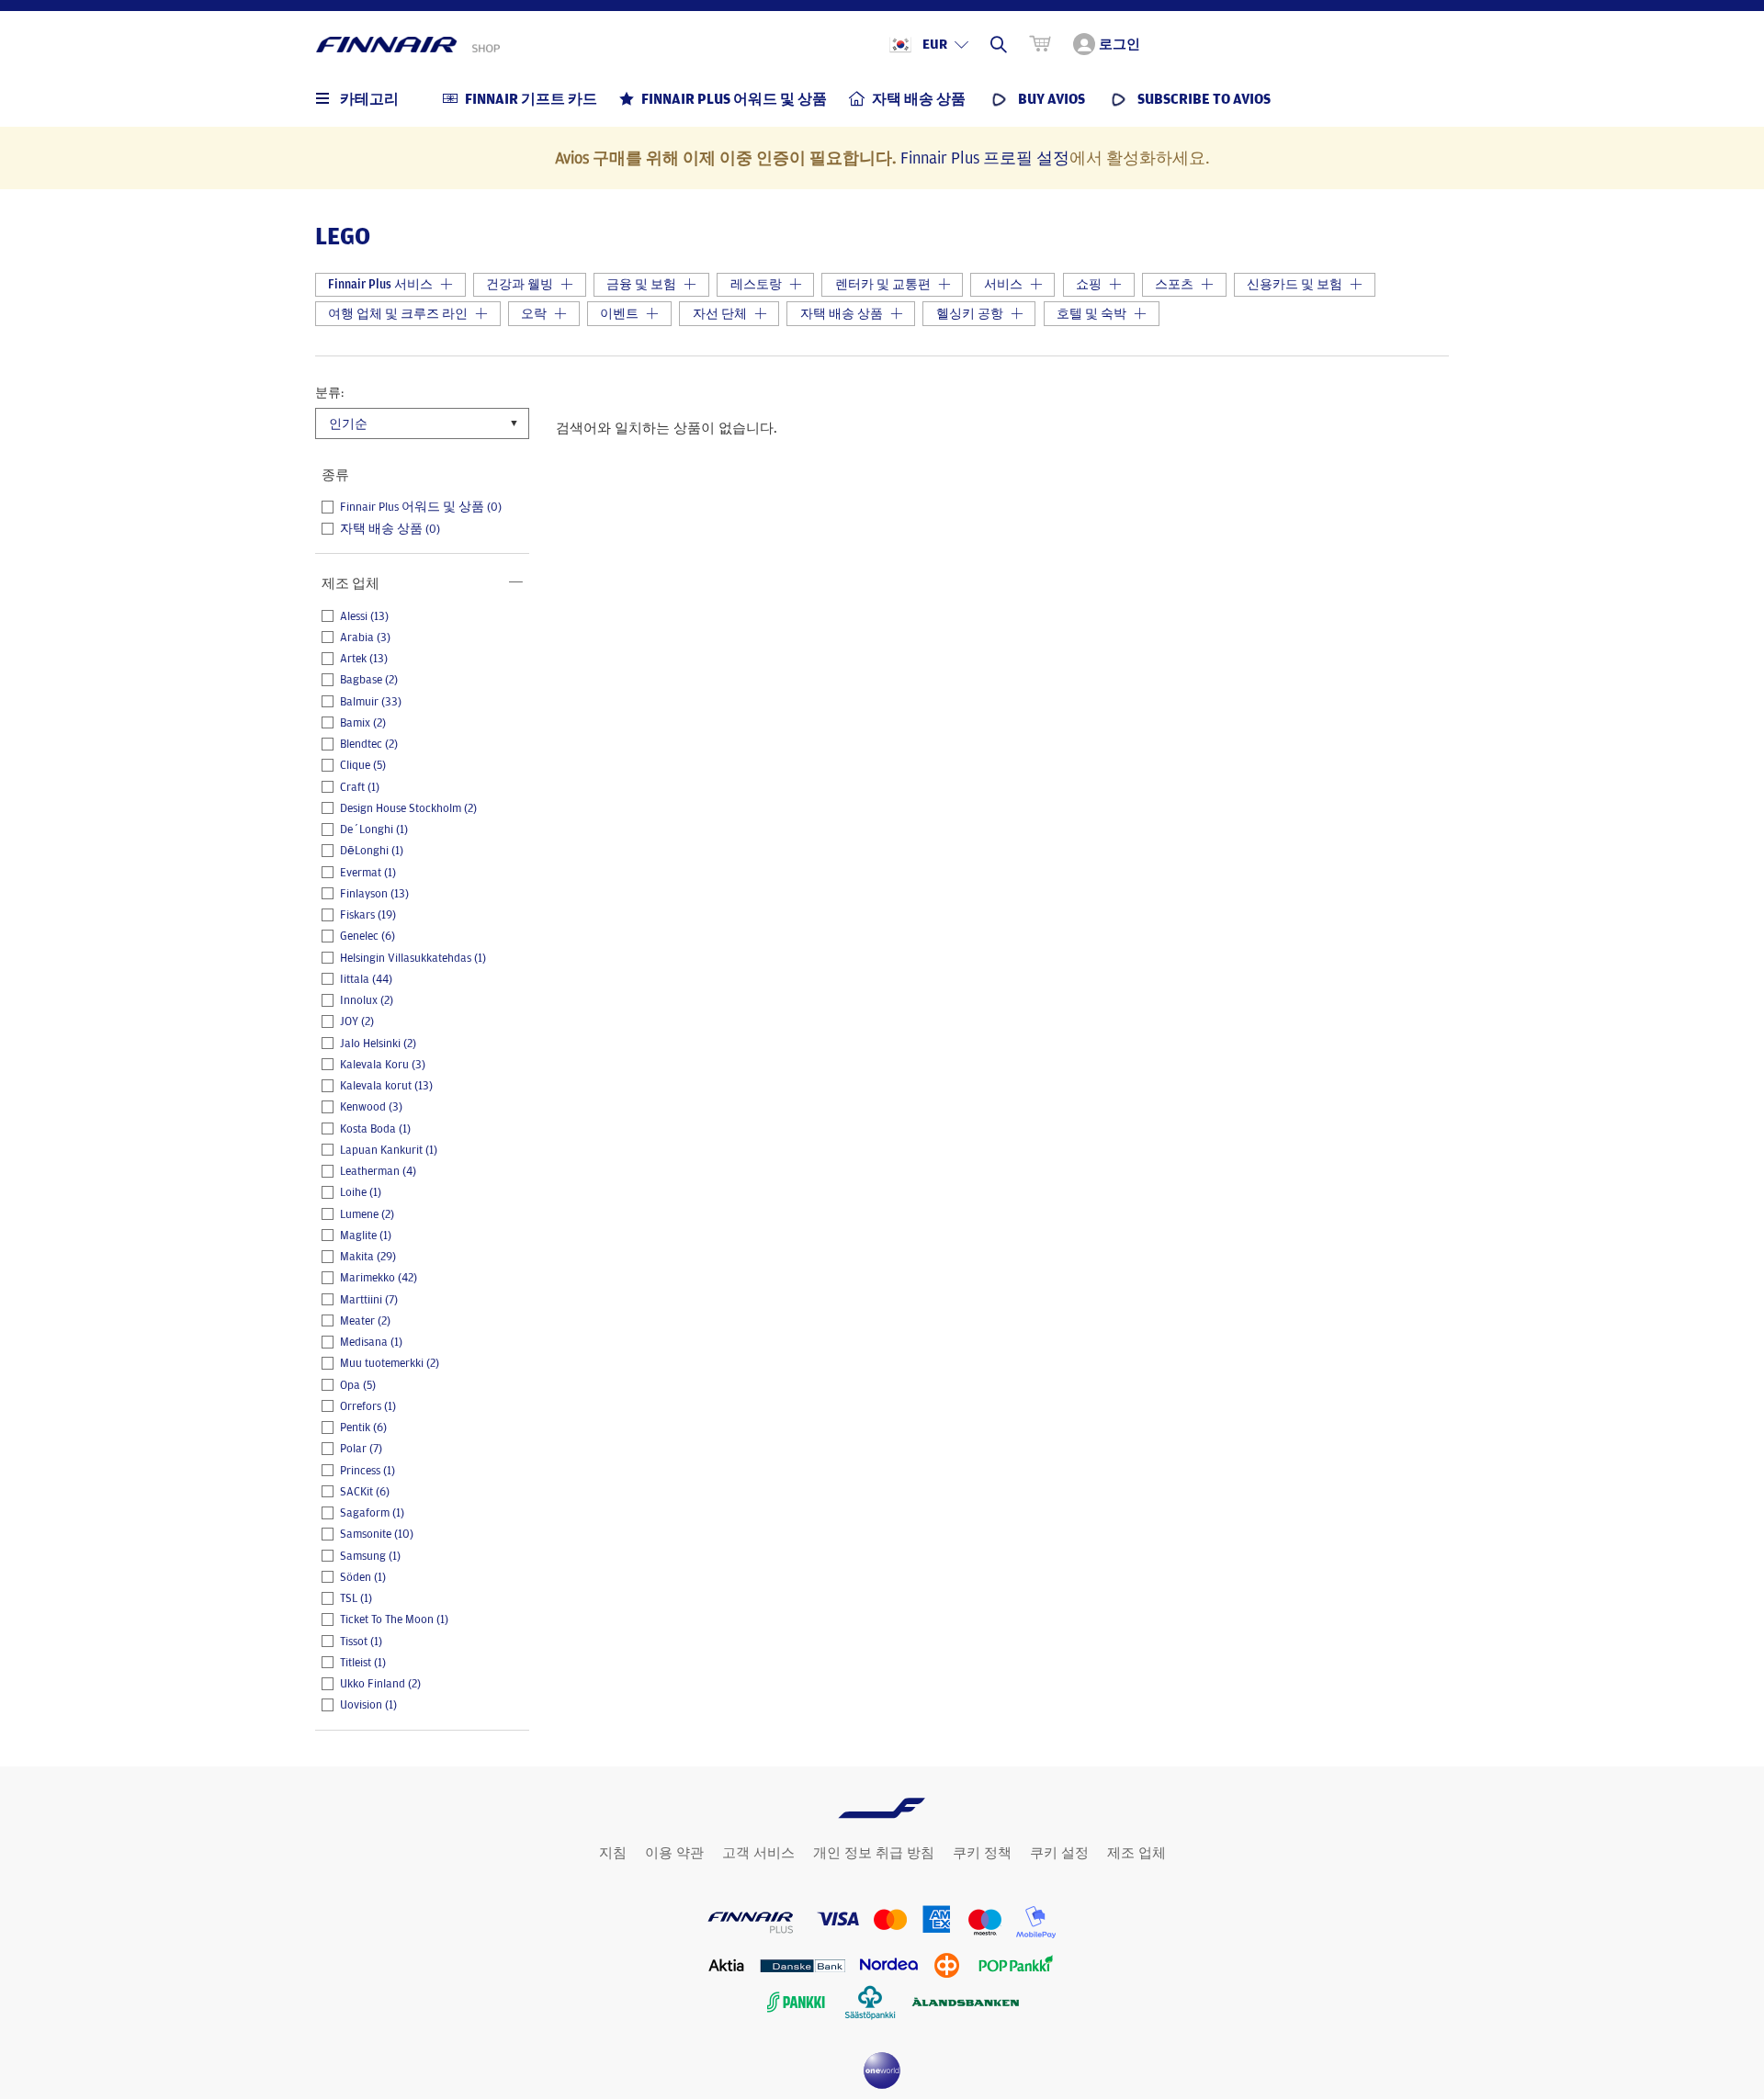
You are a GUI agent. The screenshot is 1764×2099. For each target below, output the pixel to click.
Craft (360, 787)
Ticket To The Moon (394, 1619)
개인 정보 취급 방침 (874, 1853)
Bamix (363, 723)
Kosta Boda (375, 1129)
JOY (357, 1021)
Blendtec (369, 744)
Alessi (364, 616)
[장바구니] (1040, 44)
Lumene (367, 1214)
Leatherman (378, 1171)
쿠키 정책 (982, 1853)
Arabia (365, 638)
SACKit (365, 1492)
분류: (329, 392)
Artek (364, 659)
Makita (368, 1257)
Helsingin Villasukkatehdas (413, 958)
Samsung (370, 1556)
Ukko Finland (380, 1684)
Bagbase (369, 680)
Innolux (367, 1000)
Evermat (368, 873)
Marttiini (369, 1300)
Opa (358, 1385)
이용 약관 (674, 1853)
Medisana (371, 1342)
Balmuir (371, 702)
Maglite (366, 1236)
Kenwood (371, 1107)
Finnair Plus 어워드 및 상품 (421, 507)
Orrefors (368, 1406)
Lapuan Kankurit (389, 1150)
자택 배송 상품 (390, 529)
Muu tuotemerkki (390, 1363)
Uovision (368, 1705)
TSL (356, 1598)
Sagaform (372, 1513)
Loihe (361, 1192)
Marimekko (379, 1278)
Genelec (367, 936)
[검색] (999, 44)
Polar (361, 1449)
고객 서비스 (758, 1853)
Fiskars (368, 915)
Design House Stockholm (408, 808)
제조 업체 (1136, 1853)
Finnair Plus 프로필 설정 (985, 157)
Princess (367, 1471)
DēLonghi (372, 851)
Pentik (363, 1428)
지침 (613, 1853)
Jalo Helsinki (378, 1044)
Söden (363, 1577)
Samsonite (377, 1534)
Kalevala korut (386, 1086)
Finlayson (374, 894)
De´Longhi (374, 829)
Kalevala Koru (383, 1065)
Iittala (366, 979)
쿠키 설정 (1059, 1853)
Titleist (363, 1663)
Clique (363, 765)
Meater (365, 1321)
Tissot (361, 1642)
